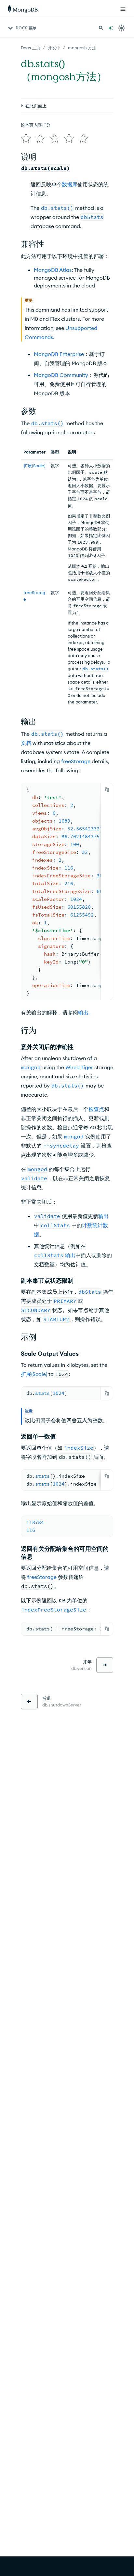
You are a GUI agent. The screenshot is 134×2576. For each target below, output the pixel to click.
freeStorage (42, 1577)
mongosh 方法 (82, 48)
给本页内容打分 (36, 125)
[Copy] (107, 790)
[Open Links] (123, 9)
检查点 (96, 1109)
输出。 (86, 1012)
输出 (103, 1216)
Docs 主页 (31, 48)
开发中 (54, 48)
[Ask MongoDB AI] (111, 28)
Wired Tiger (79, 1067)
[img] (26, 138)
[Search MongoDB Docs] (101, 28)
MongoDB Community (61, 375)
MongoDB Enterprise (59, 354)
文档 (26, 743)
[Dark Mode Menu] (122, 28)
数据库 (70, 184)
